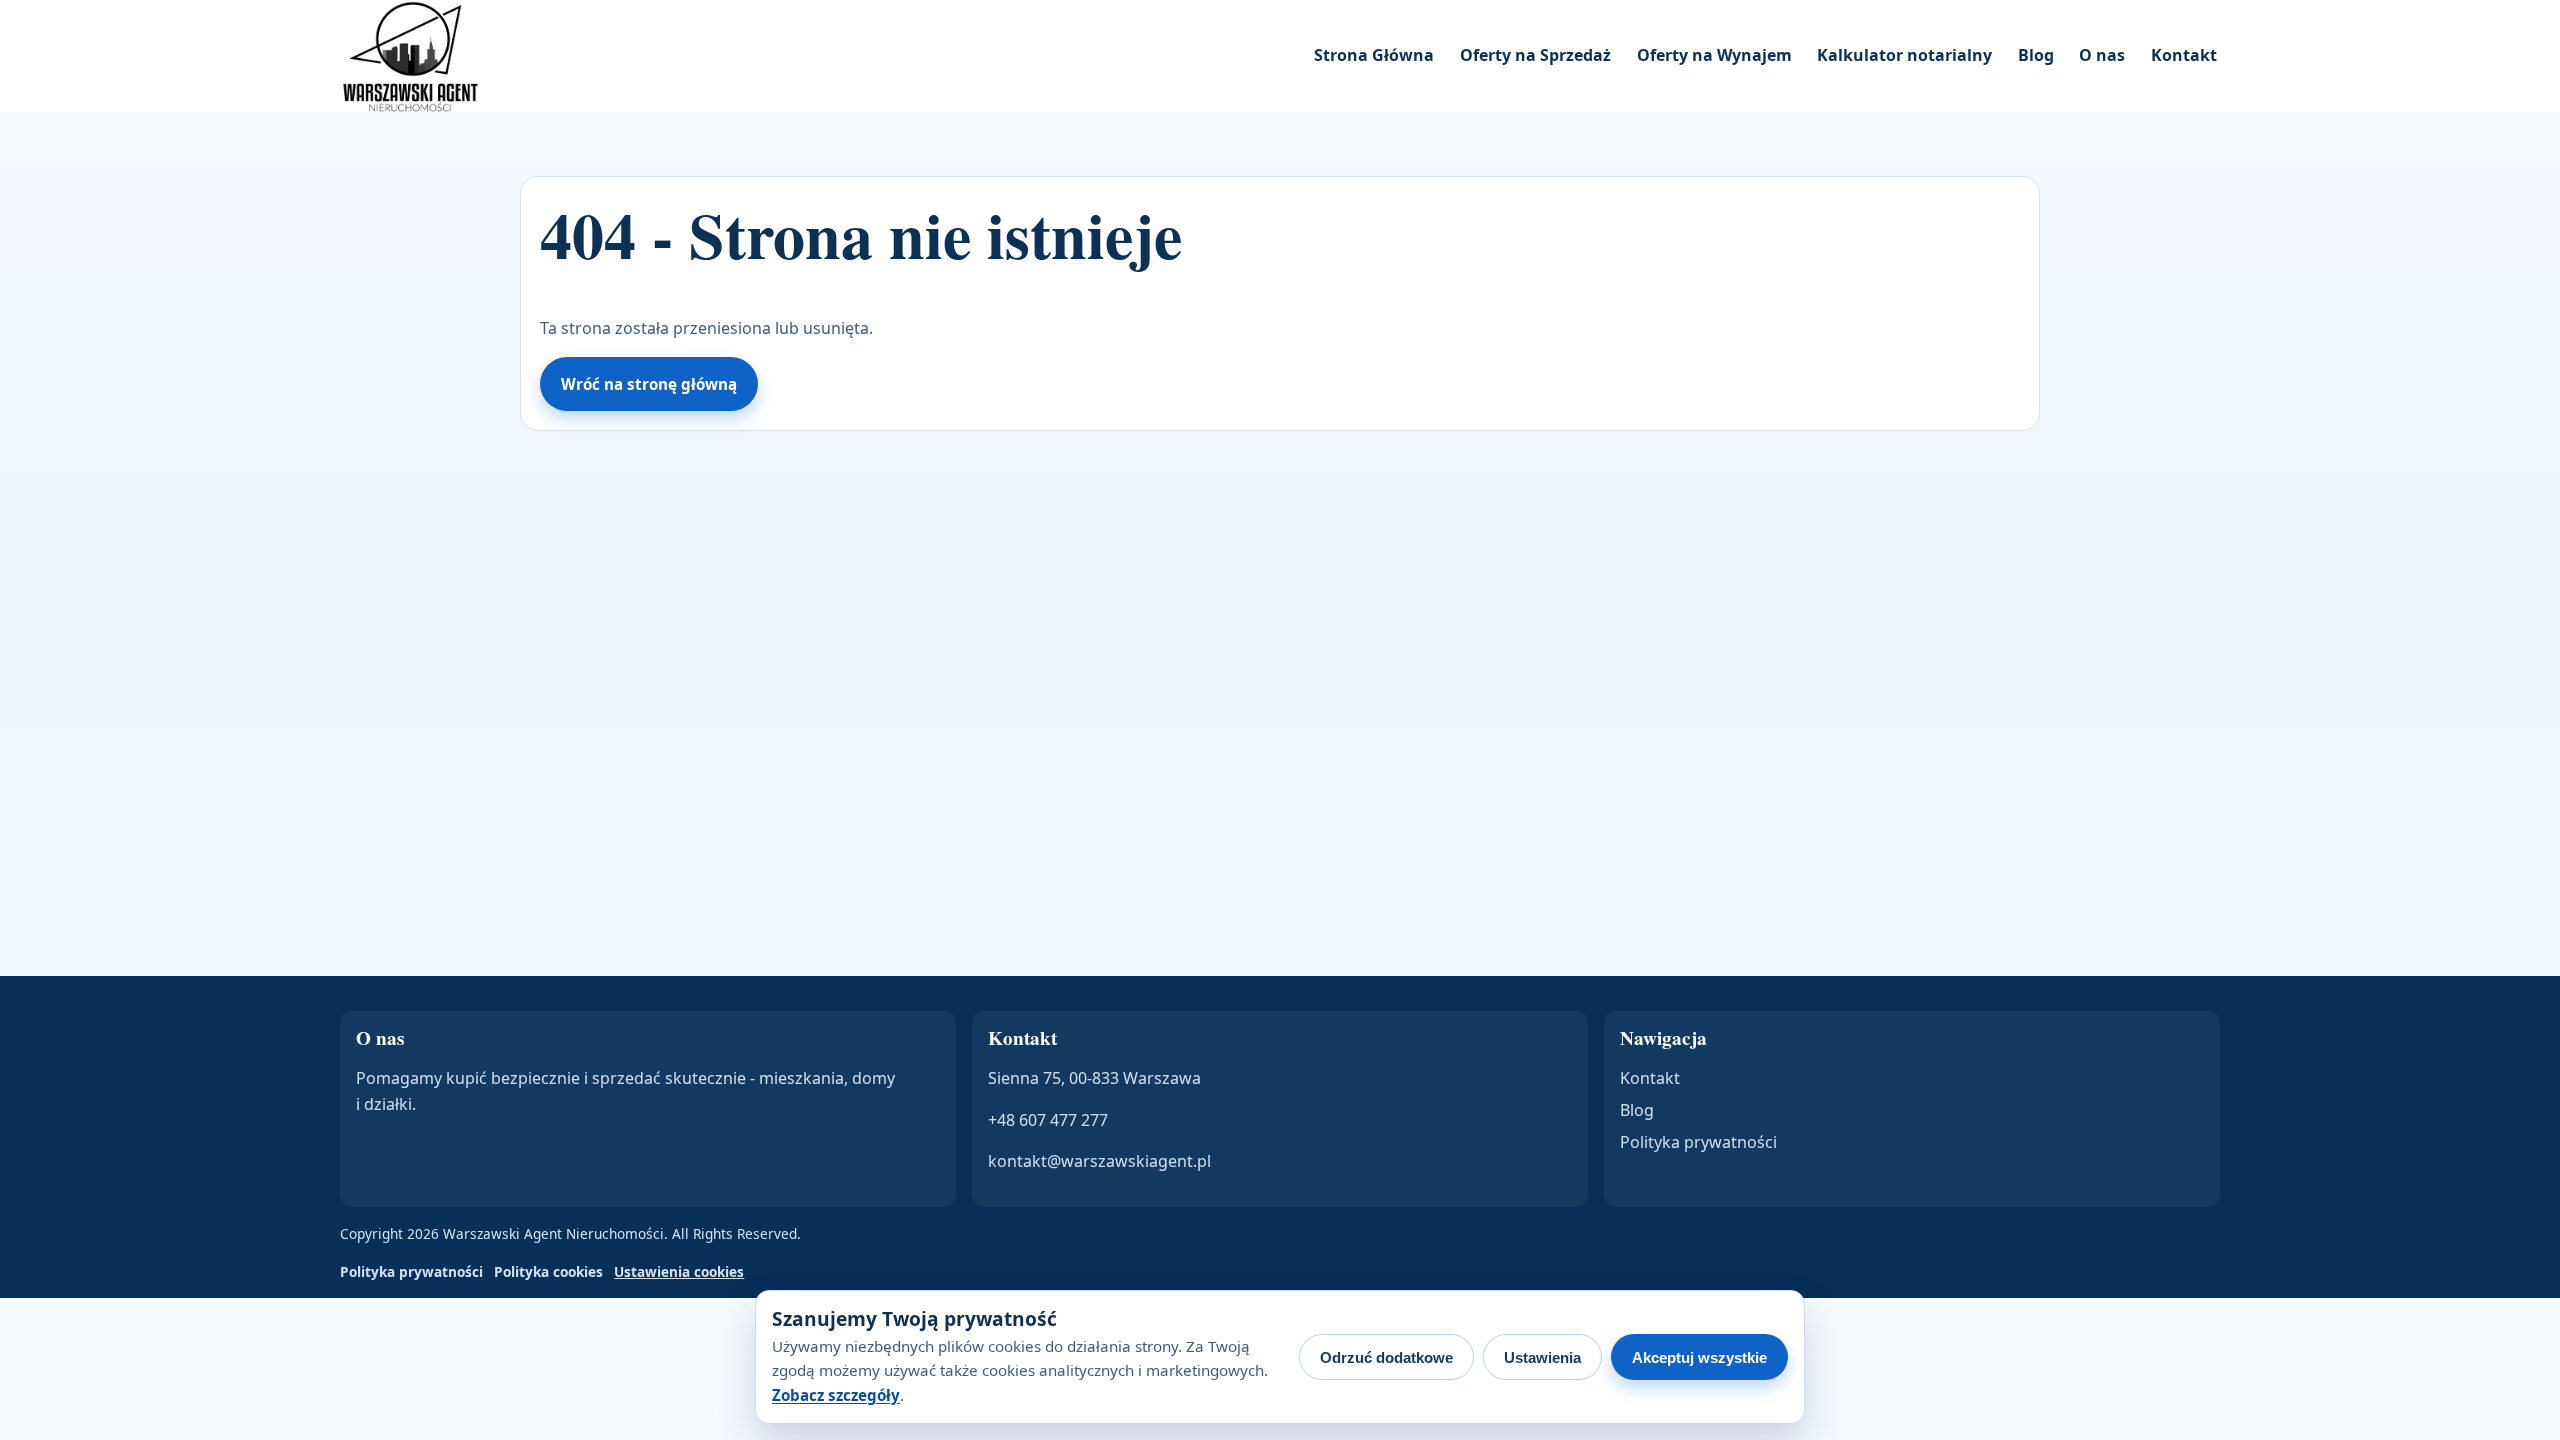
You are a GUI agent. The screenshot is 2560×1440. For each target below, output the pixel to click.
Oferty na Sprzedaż (1535, 55)
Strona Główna (1374, 55)
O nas (2102, 55)
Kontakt (2184, 55)
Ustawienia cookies (679, 1271)
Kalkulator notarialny (1904, 55)
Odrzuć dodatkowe (1386, 1357)
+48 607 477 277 (1048, 1120)
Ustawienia (1542, 1357)
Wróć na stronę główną (649, 384)
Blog (2036, 55)
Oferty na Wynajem (1714, 55)
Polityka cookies (548, 1271)
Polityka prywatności (1698, 1142)
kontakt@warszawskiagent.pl (1099, 1161)
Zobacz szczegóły (836, 1395)
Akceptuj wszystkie (1699, 1357)
